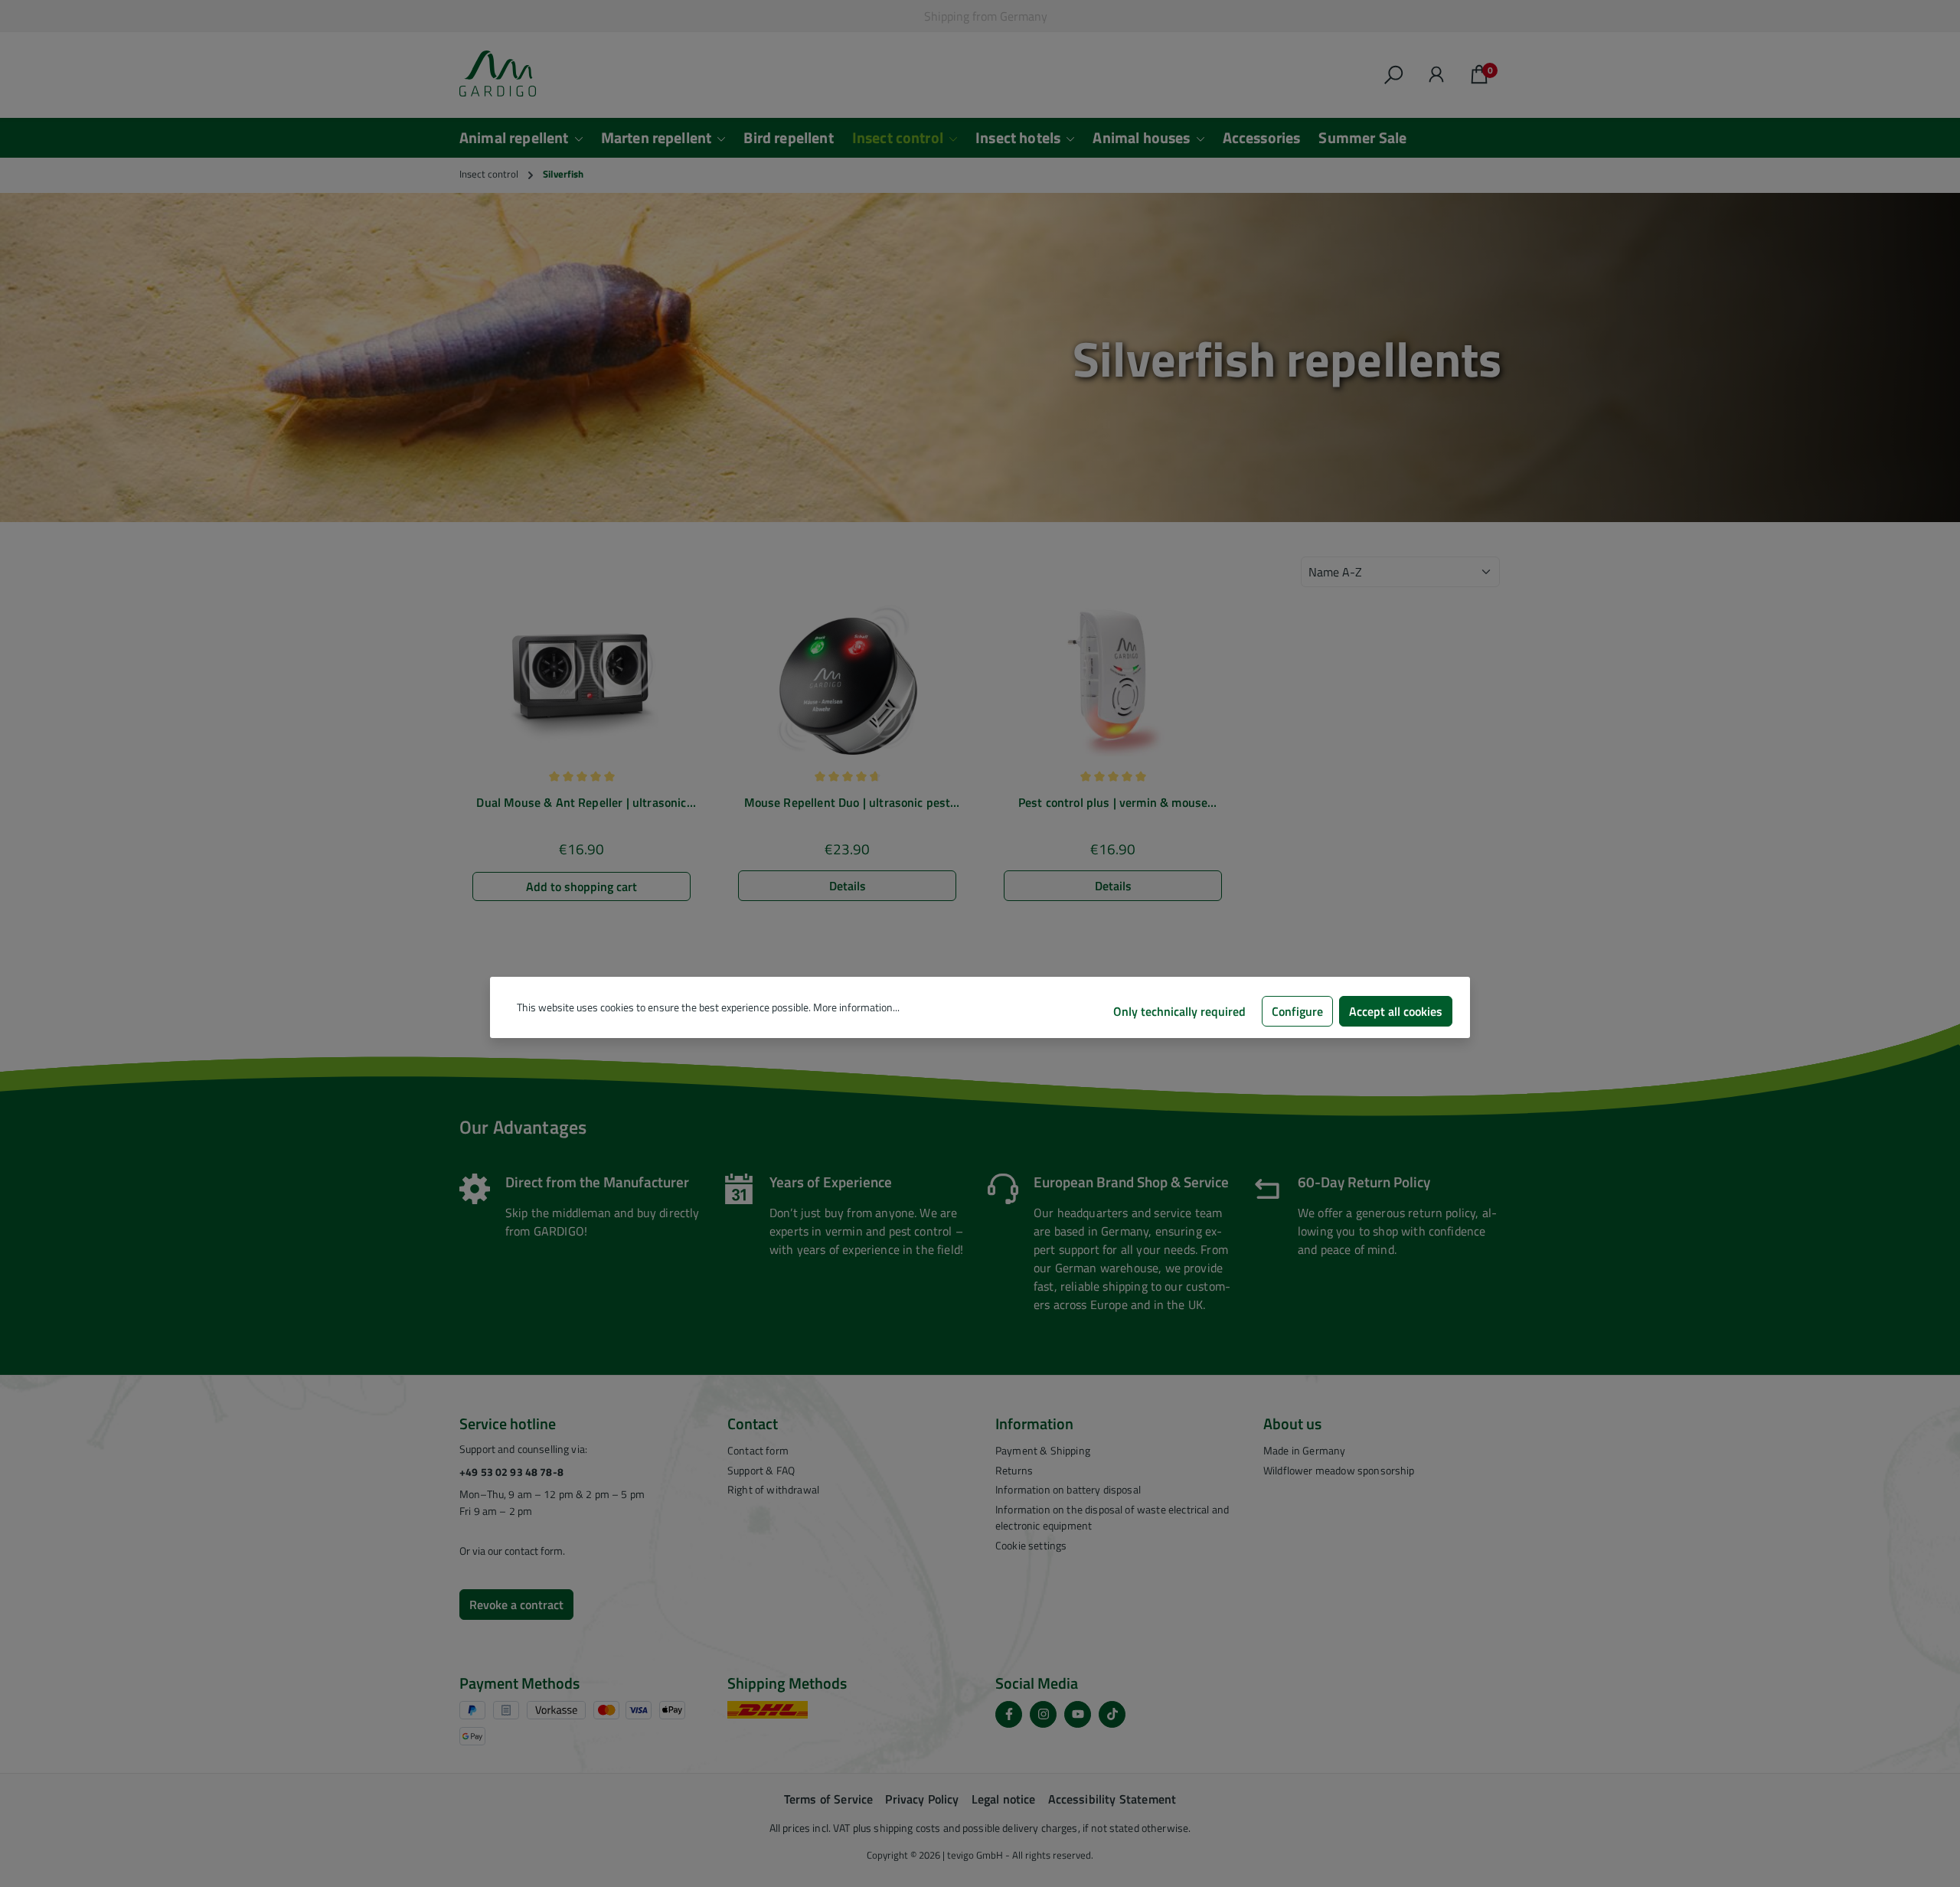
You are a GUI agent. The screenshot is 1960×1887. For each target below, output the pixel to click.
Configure (1297, 1011)
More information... (856, 1007)
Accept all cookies (1396, 1011)
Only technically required (1179, 1011)
